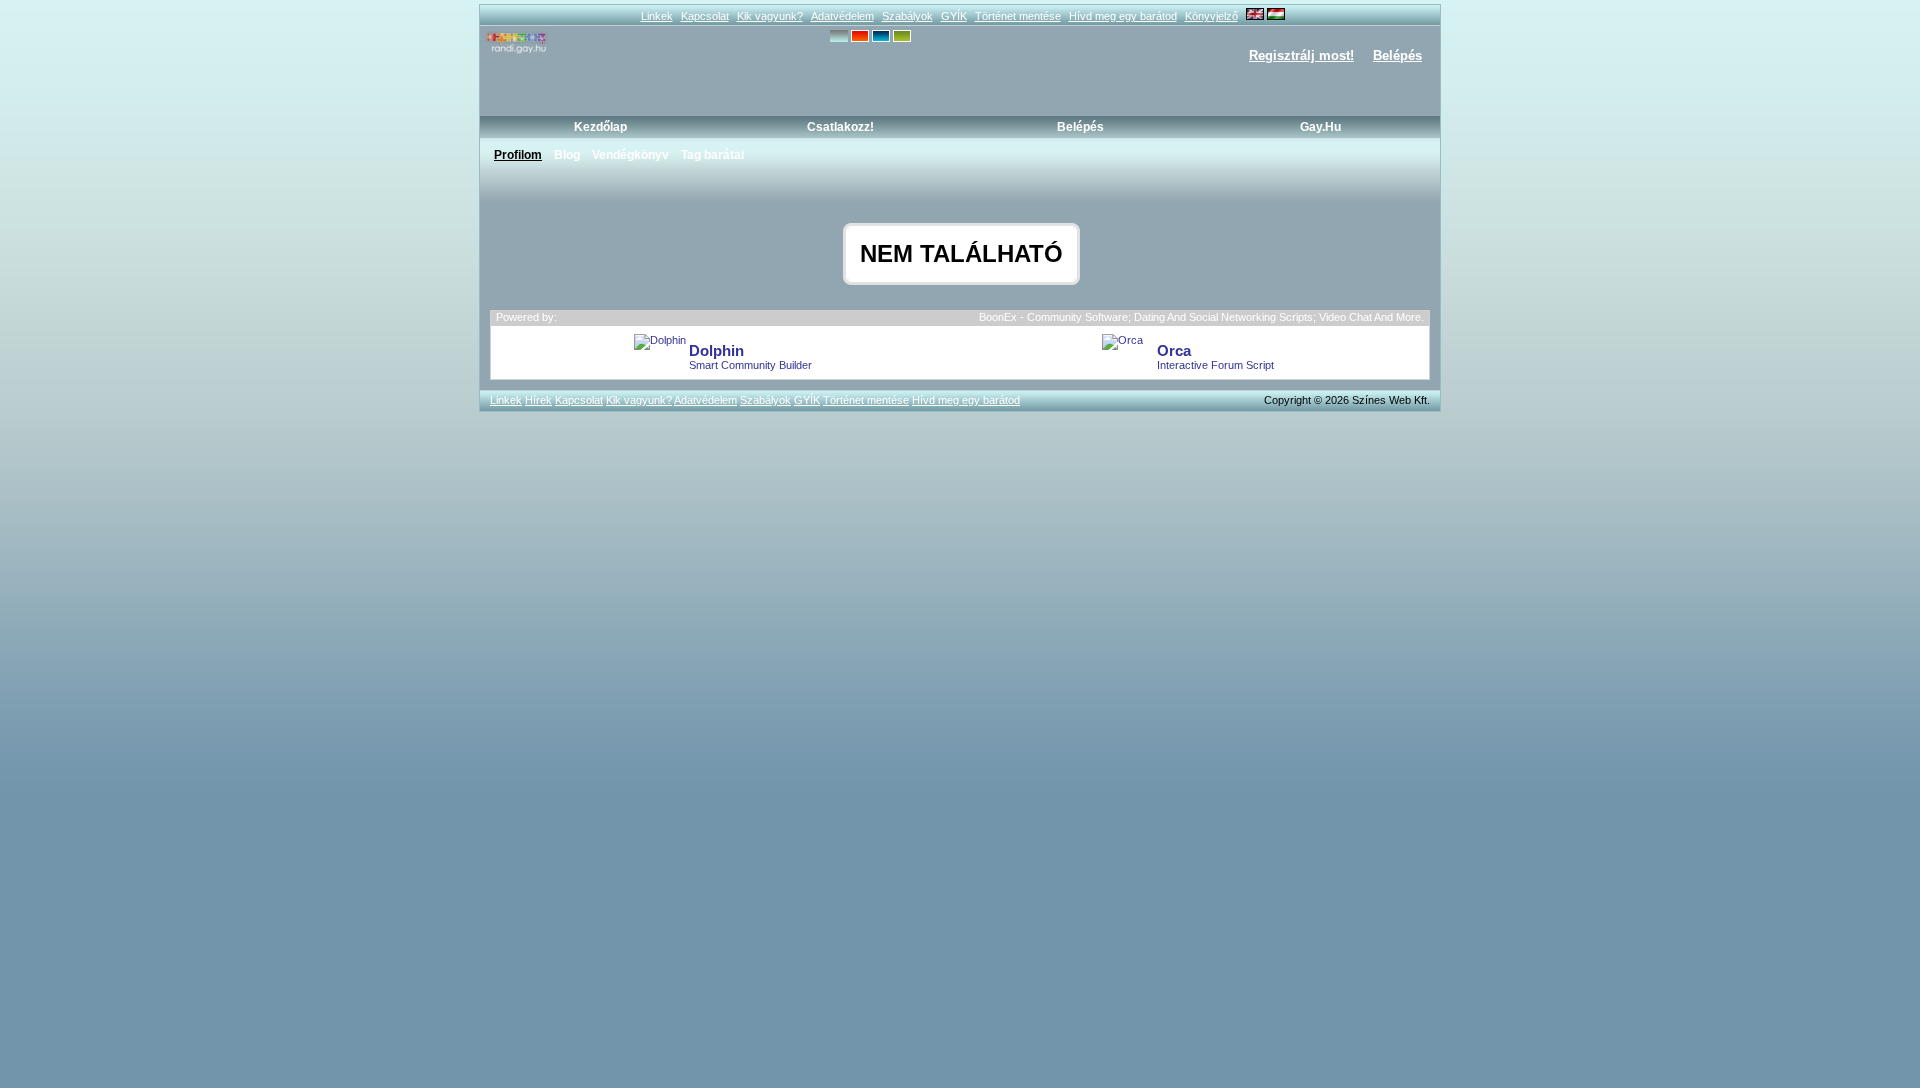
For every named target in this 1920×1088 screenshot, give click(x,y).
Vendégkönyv (630, 155)
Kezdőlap (600, 127)
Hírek (538, 400)
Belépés (1397, 55)
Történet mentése (1018, 16)
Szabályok (907, 16)
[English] (1255, 16)
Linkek (657, 16)
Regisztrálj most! (1301, 55)
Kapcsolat (705, 16)
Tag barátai (712, 155)
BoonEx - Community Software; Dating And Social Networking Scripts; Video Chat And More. (1201, 317)
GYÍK (954, 16)
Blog (567, 155)
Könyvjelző (1211, 16)
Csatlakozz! (840, 127)
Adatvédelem (842, 16)
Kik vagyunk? (770, 16)
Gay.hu (1320, 127)
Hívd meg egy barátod (1123, 16)
